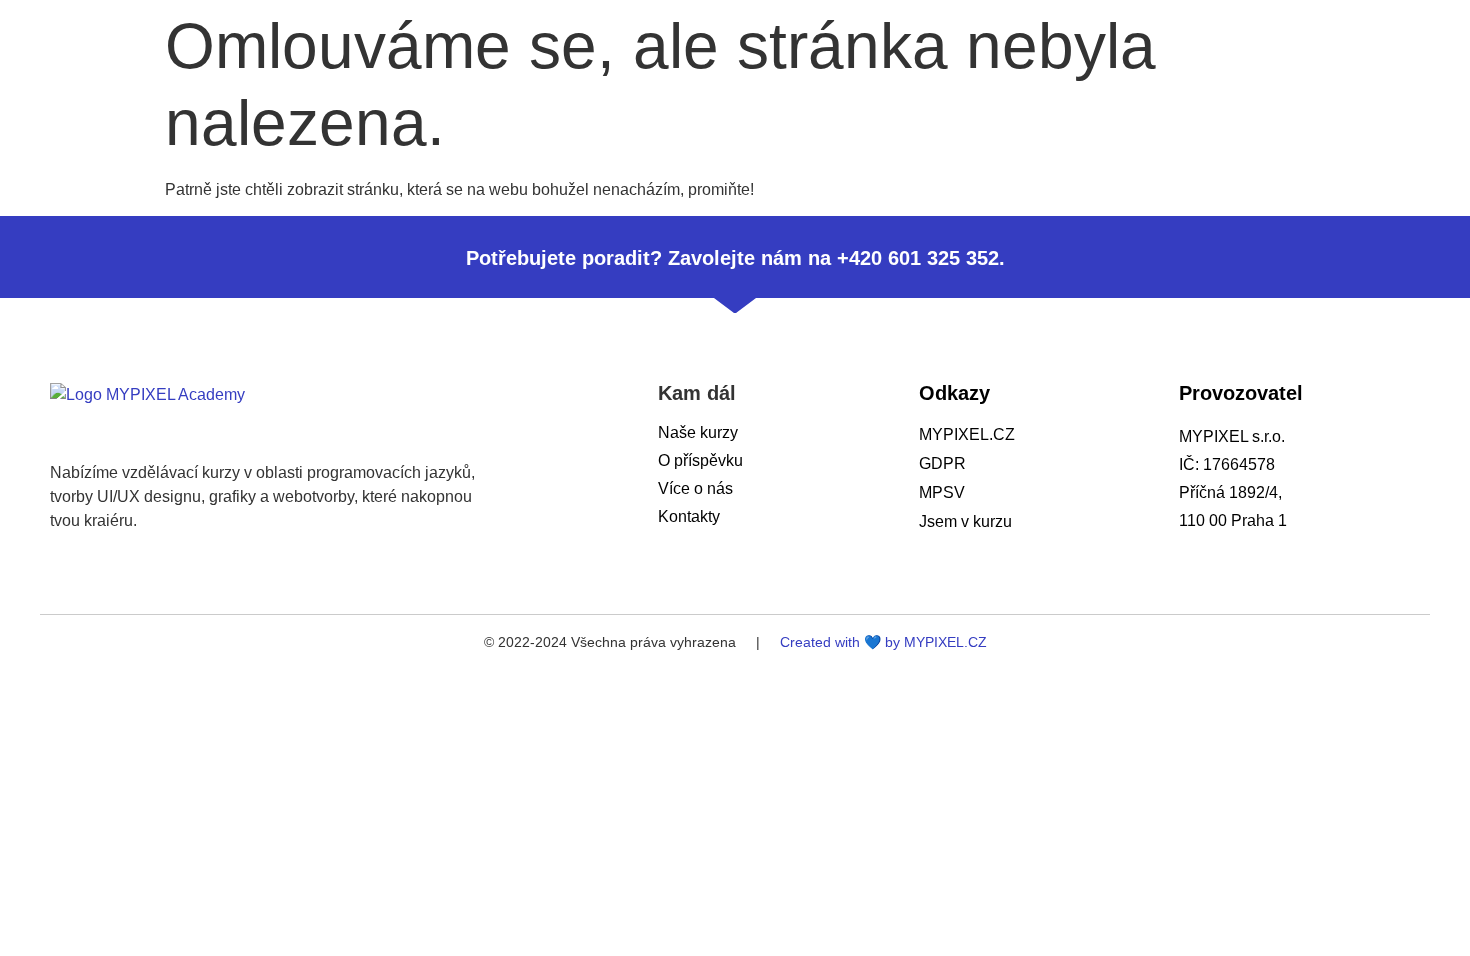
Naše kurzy (698, 432)
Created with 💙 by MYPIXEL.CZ (883, 642)
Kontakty (689, 516)
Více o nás (695, 488)
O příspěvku (700, 460)
